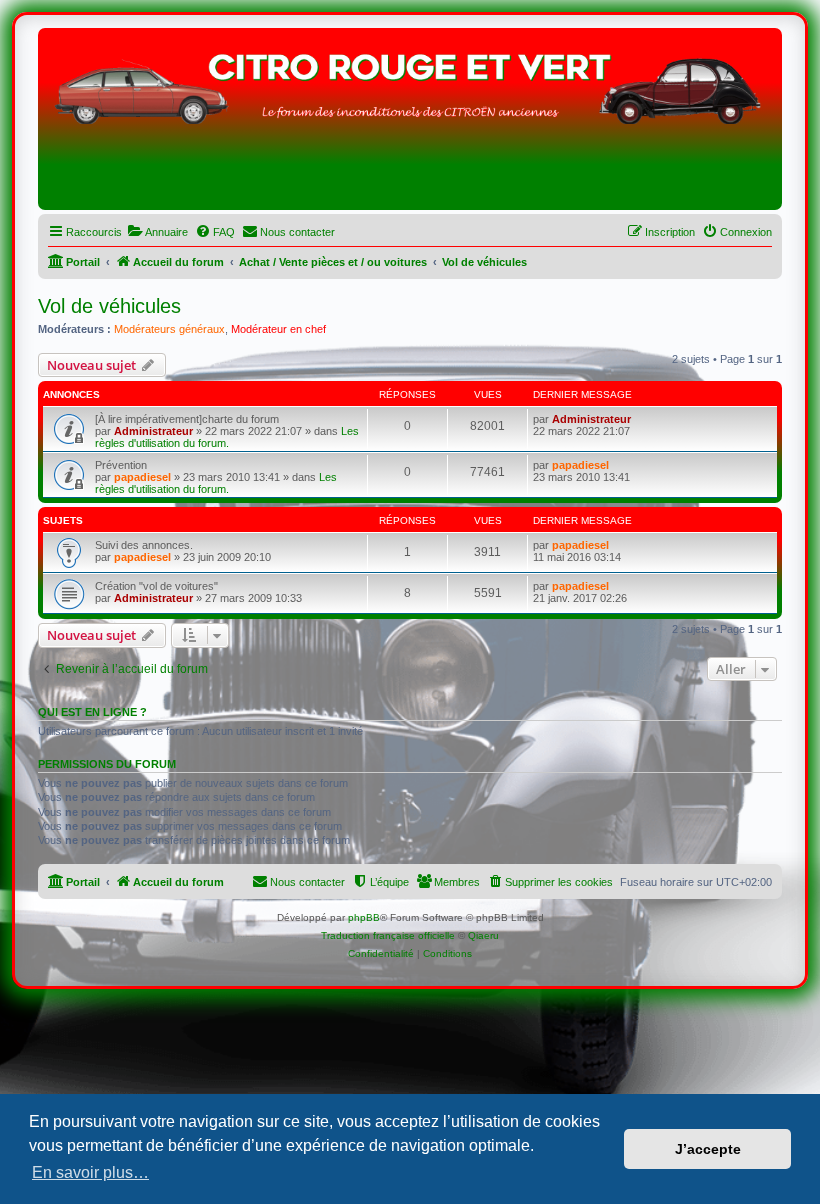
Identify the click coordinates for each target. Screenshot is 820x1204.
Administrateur (153, 431)
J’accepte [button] (708, 1149)
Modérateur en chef (278, 329)
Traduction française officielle (388, 935)
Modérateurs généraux (169, 329)
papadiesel (142, 477)
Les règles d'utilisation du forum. (227, 437)
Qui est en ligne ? (92, 712)
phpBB (364, 917)
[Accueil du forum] (410, 124)
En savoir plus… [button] (90, 1172)
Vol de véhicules (109, 306)
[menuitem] (157, 232)
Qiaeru (483, 935)
